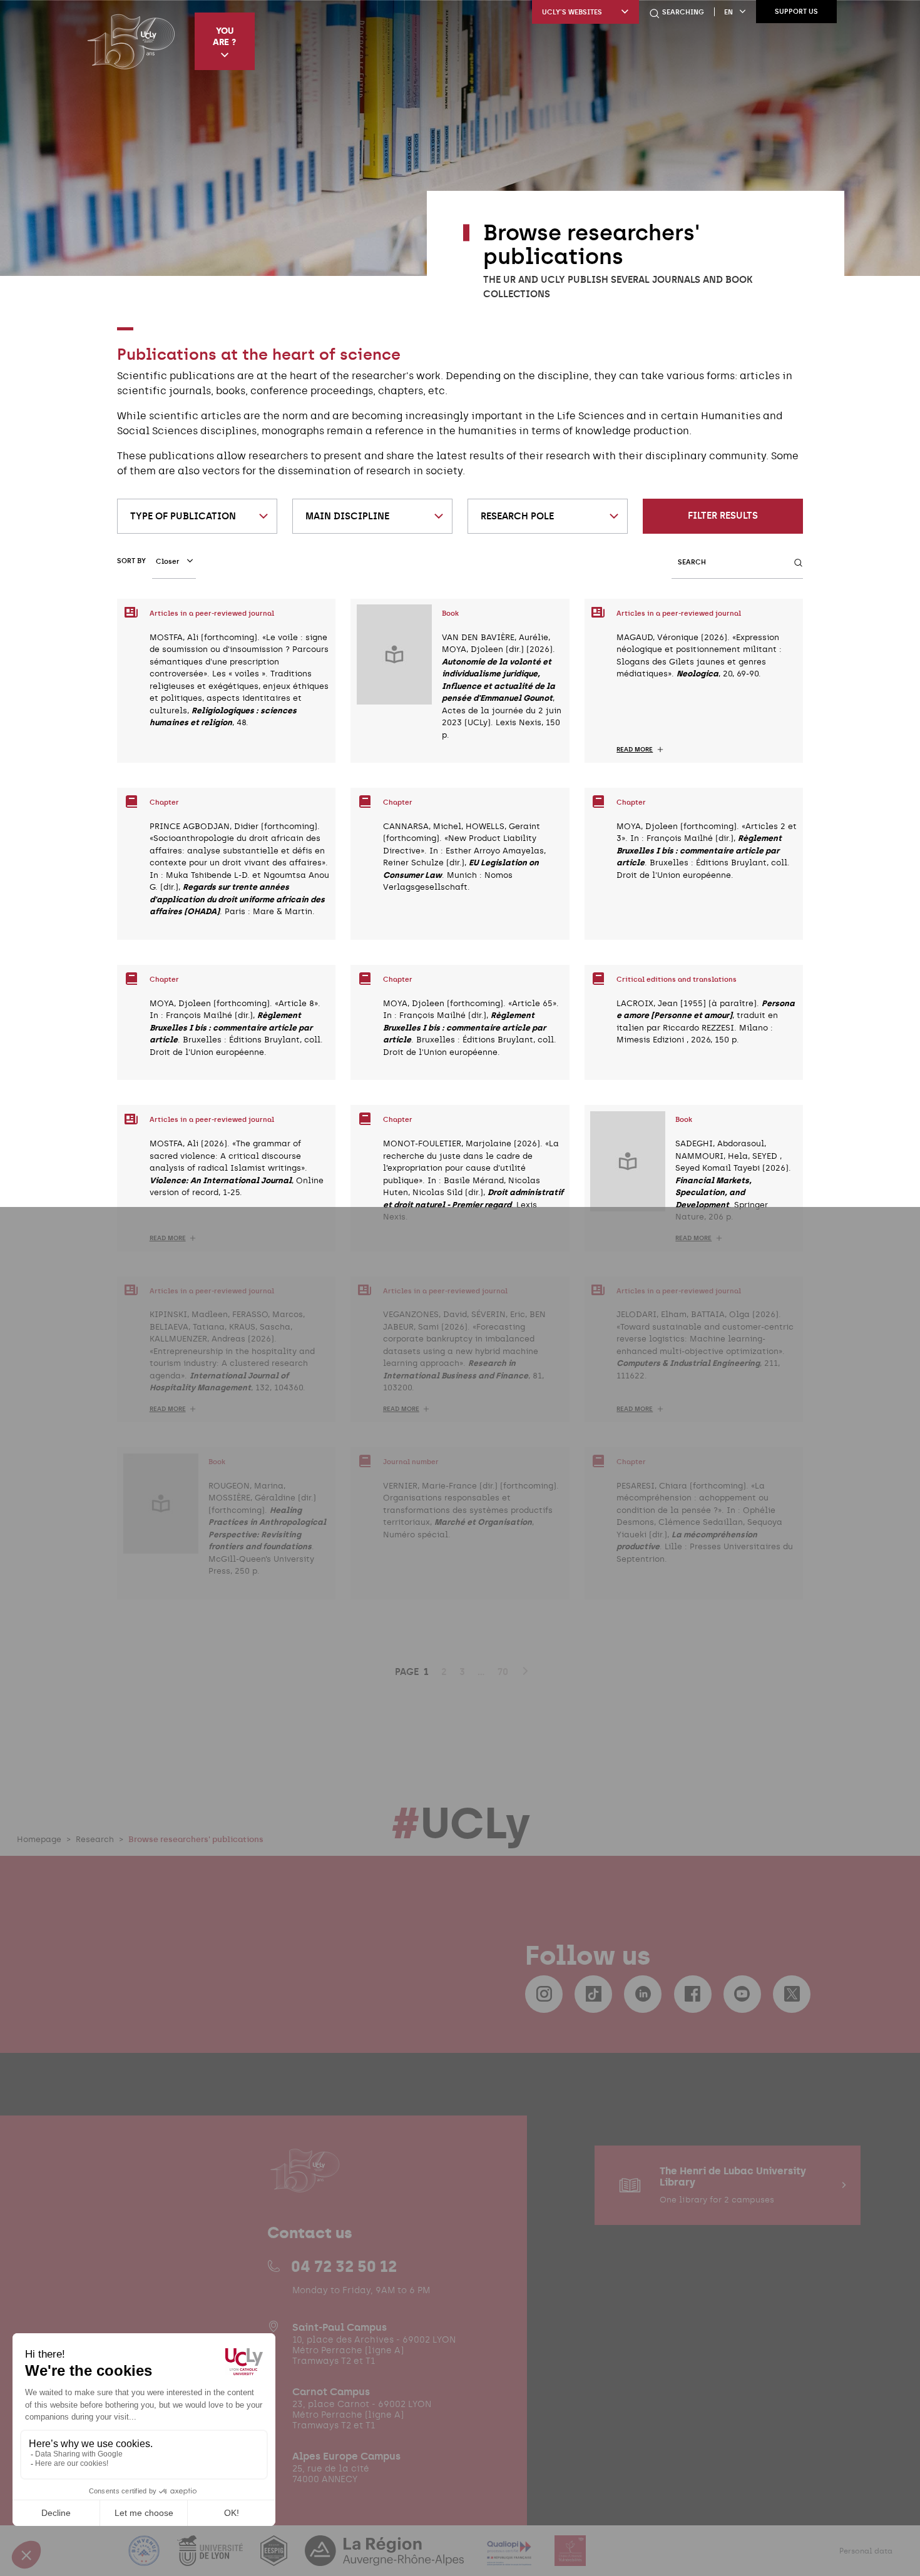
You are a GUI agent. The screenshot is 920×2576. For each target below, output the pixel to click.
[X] (792, 1994)
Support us (796, 12)
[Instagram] (544, 1994)
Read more (635, 750)
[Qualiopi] (510, 2558)
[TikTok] (593, 1994)
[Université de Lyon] (212, 2558)
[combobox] (197, 516)
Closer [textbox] (168, 562)
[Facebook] (693, 1994)
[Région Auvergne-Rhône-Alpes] (386, 2558)
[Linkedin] (643, 1994)
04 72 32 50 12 (344, 2266)
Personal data (866, 2551)
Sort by (131, 561)
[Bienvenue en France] (145, 2558)
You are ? (224, 36)
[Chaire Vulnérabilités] (570, 2558)
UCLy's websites (572, 12)
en (728, 12)
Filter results (723, 516)
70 (503, 1672)
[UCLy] (131, 41)
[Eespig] (275, 2558)
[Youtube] (742, 1994)
